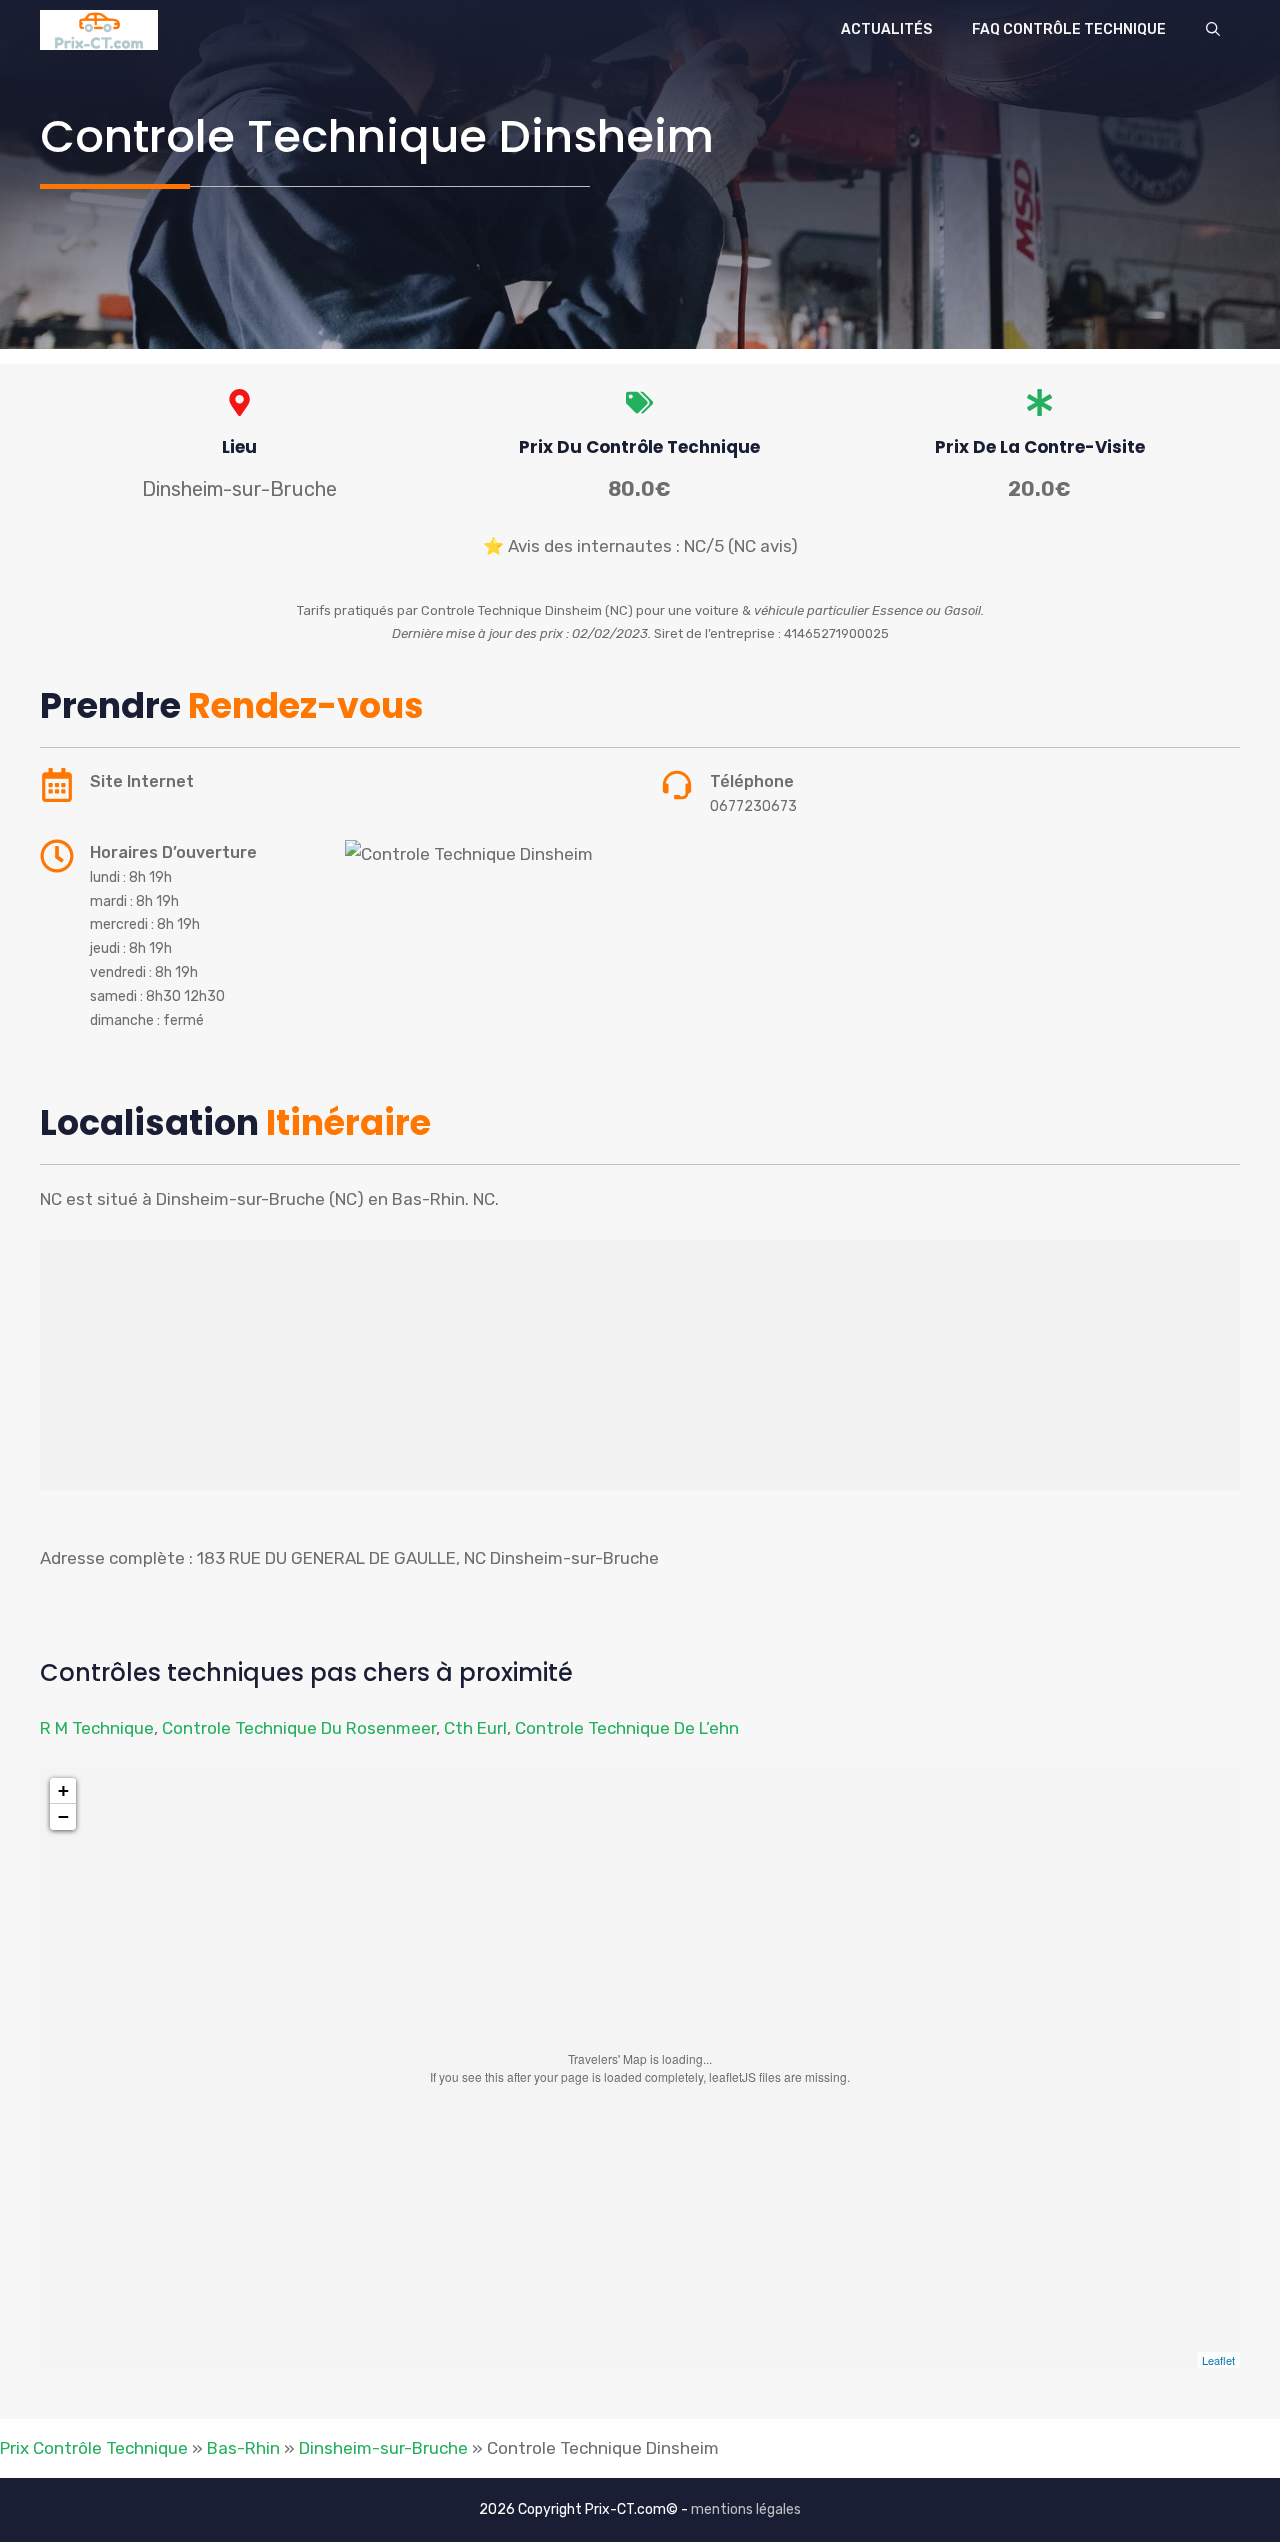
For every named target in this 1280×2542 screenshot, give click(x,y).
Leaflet (1218, 2360)
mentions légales (746, 2509)
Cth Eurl (475, 1728)
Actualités (886, 29)
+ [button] (63, 1790)
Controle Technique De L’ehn (627, 1728)
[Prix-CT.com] (99, 30)
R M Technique (97, 1728)
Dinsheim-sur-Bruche (383, 2448)
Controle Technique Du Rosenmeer (299, 1728)
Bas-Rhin (243, 2448)
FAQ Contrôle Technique (1069, 29)
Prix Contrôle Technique (94, 2448)
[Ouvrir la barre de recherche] (1213, 30)
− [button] (63, 1816)
